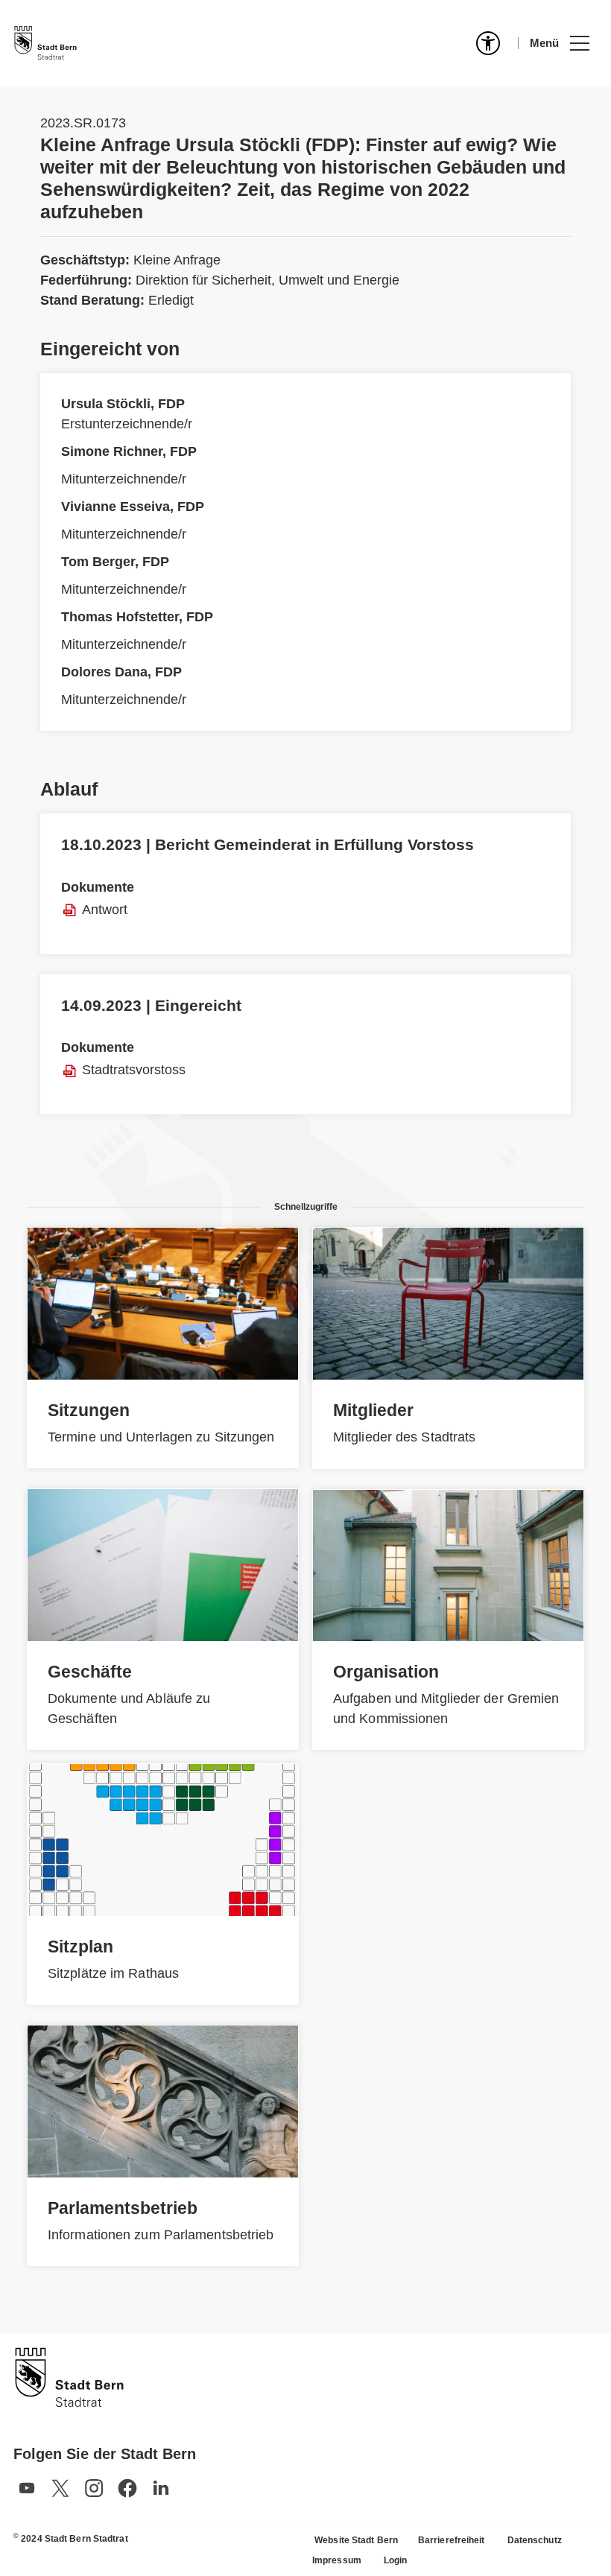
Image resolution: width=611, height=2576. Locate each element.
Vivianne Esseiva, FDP (133, 507)
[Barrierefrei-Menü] (488, 43)
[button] (559, 43)
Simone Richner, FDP (129, 451)
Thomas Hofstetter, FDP (137, 617)
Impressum (337, 2560)
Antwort (105, 910)
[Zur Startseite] (45, 43)
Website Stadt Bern (356, 2540)
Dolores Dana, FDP (121, 672)
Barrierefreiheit (452, 2540)
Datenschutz (535, 2540)
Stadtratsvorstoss (134, 1070)
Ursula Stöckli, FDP (123, 404)
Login (396, 2560)
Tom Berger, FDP (115, 562)
